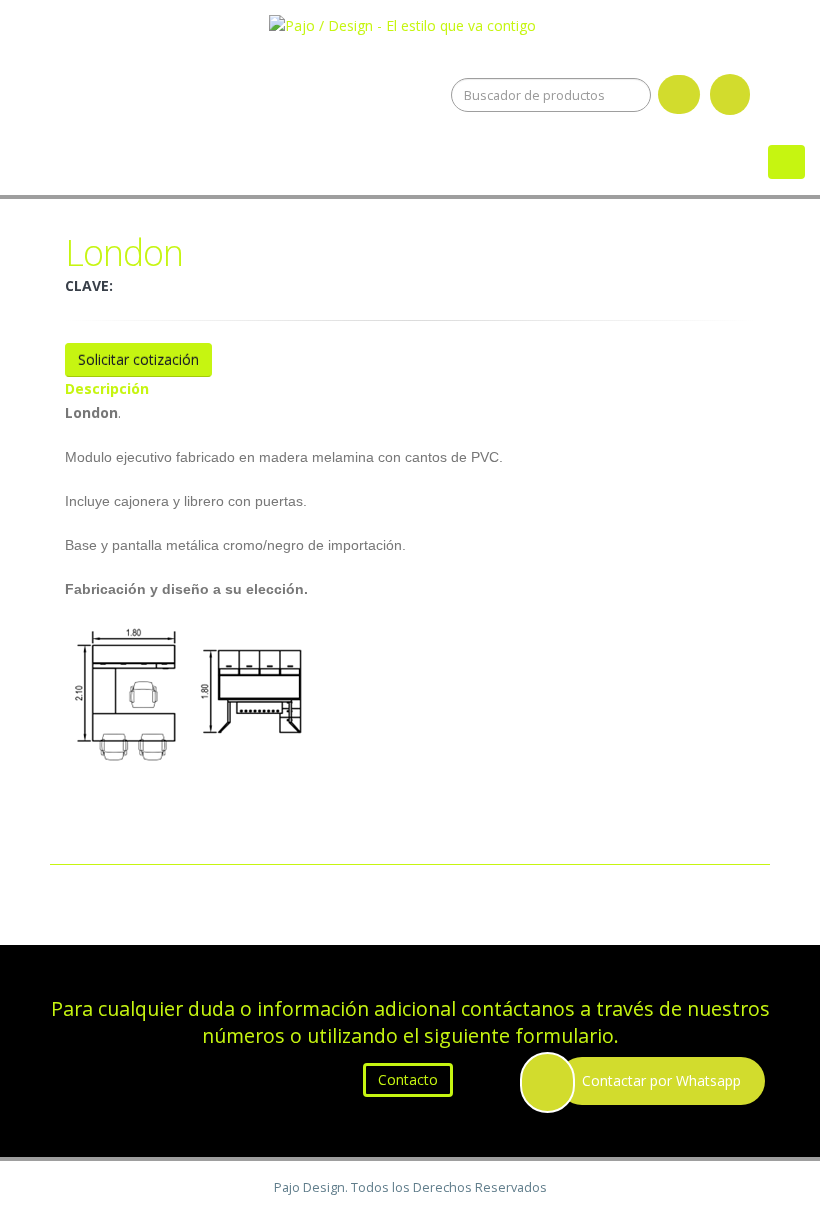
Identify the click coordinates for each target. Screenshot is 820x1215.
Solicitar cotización (138, 359)
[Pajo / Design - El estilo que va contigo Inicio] (410, 21)
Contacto (408, 1079)
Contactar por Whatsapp (661, 1080)
